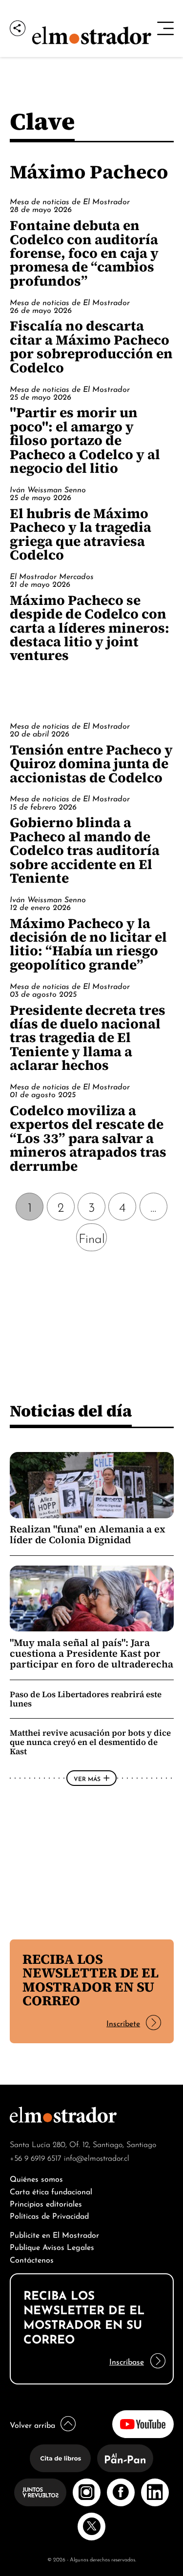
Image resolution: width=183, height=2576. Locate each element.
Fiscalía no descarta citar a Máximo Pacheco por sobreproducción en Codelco (91, 346)
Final (92, 1237)
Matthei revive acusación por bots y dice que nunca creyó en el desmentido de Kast (90, 1742)
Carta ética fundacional (51, 2191)
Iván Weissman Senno (48, 489)
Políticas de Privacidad (49, 2215)
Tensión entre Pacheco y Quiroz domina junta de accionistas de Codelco (91, 764)
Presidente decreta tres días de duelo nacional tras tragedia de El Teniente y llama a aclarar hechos (88, 1038)
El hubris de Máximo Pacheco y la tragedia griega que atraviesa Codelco (81, 534)
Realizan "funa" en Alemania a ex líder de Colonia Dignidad (88, 1534)
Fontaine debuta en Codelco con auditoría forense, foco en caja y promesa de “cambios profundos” (84, 253)
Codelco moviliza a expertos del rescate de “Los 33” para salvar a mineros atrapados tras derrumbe (88, 1138)
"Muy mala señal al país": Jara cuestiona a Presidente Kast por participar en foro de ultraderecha (91, 1654)
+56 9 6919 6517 (36, 2157)
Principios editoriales (46, 2203)
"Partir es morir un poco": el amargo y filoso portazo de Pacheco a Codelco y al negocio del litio (85, 440)
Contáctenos (32, 2259)
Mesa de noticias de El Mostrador (70, 201)
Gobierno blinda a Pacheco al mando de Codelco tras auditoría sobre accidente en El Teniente (85, 850)
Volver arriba (32, 2424)
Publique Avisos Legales (52, 2246)
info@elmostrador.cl (97, 2157)
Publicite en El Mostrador (54, 2234)
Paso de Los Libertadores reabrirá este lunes (86, 1699)
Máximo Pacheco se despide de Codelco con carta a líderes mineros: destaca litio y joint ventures (90, 628)
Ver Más (87, 1778)
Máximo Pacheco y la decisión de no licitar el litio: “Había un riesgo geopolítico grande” (88, 944)
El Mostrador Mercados (52, 576)
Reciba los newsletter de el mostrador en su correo (91, 1980)
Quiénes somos (36, 2178)
